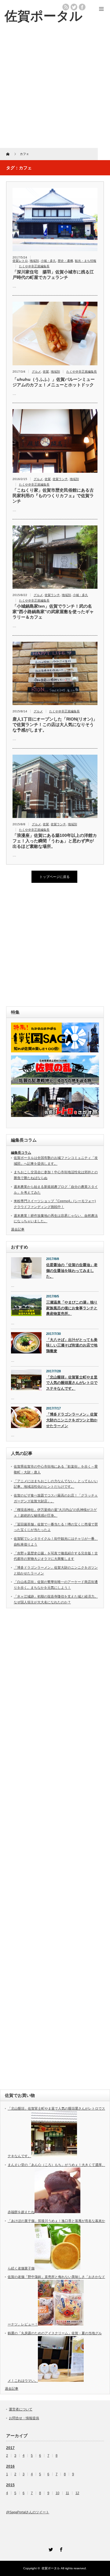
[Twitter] (50, 2549)
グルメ (36, 372)
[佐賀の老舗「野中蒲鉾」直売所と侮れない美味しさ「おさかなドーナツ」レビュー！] (61, 2324)
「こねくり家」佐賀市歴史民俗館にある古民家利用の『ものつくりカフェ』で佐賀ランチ (53, 496)
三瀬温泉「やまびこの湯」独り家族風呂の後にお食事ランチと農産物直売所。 (72, 1308)
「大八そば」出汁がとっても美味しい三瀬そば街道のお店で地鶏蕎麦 (72, 1345)
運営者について (21, 2409)
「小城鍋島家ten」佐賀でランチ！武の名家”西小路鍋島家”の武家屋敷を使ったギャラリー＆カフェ (53, 612)
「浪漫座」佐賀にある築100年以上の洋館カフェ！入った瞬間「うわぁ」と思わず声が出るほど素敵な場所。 (55, 841)
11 (67, 2493)
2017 (10, 2448)
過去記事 (18, 1229)
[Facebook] (60, 2549)
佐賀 (46, 372)
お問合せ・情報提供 (24, 2418)
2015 (10, 2485)
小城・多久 (48, 261)
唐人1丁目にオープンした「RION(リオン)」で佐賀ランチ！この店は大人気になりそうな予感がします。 (55, 725)
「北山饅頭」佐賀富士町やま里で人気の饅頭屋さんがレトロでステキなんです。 (72, 1383)
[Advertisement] (55, 90)
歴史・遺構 (65, 261)
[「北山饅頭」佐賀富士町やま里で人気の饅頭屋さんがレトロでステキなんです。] (54, 2156)
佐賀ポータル (51, 2568)
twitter (74, 7)
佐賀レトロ (20, 261)
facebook (82, 7)
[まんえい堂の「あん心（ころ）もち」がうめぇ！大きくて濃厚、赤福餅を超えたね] (57, 2212)
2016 (10, 2466)
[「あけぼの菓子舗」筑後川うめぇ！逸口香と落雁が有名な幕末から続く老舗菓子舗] (57, 2268)
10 (57, 2493)
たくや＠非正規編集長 (34, 266)
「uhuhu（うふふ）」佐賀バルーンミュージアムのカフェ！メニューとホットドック (54, 382)
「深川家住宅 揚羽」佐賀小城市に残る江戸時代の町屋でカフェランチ (53, 275)
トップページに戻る (55, 877)
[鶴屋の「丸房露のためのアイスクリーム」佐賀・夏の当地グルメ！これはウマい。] (61, 2381)
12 (77, 2493)
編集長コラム (21, 1153)
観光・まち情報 (86, 261)
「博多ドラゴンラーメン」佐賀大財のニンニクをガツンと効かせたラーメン (72, 1420)
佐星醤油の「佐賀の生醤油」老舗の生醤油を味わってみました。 (72, 1270)
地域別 (34, 261)
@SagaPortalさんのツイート (28, 2512)
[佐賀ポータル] (44, 16)
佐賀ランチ (60, 479)
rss (66, 7)
